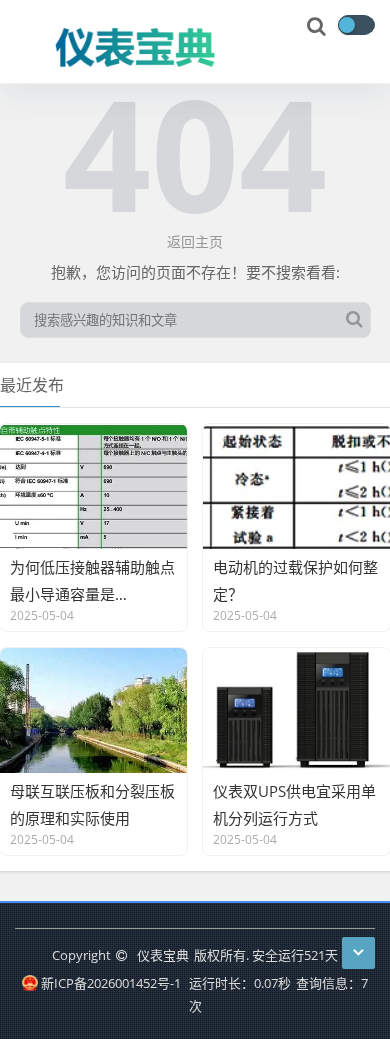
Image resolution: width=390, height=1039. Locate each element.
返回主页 (195, 241)
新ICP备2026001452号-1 (110, 983)
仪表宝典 (163, 955)
